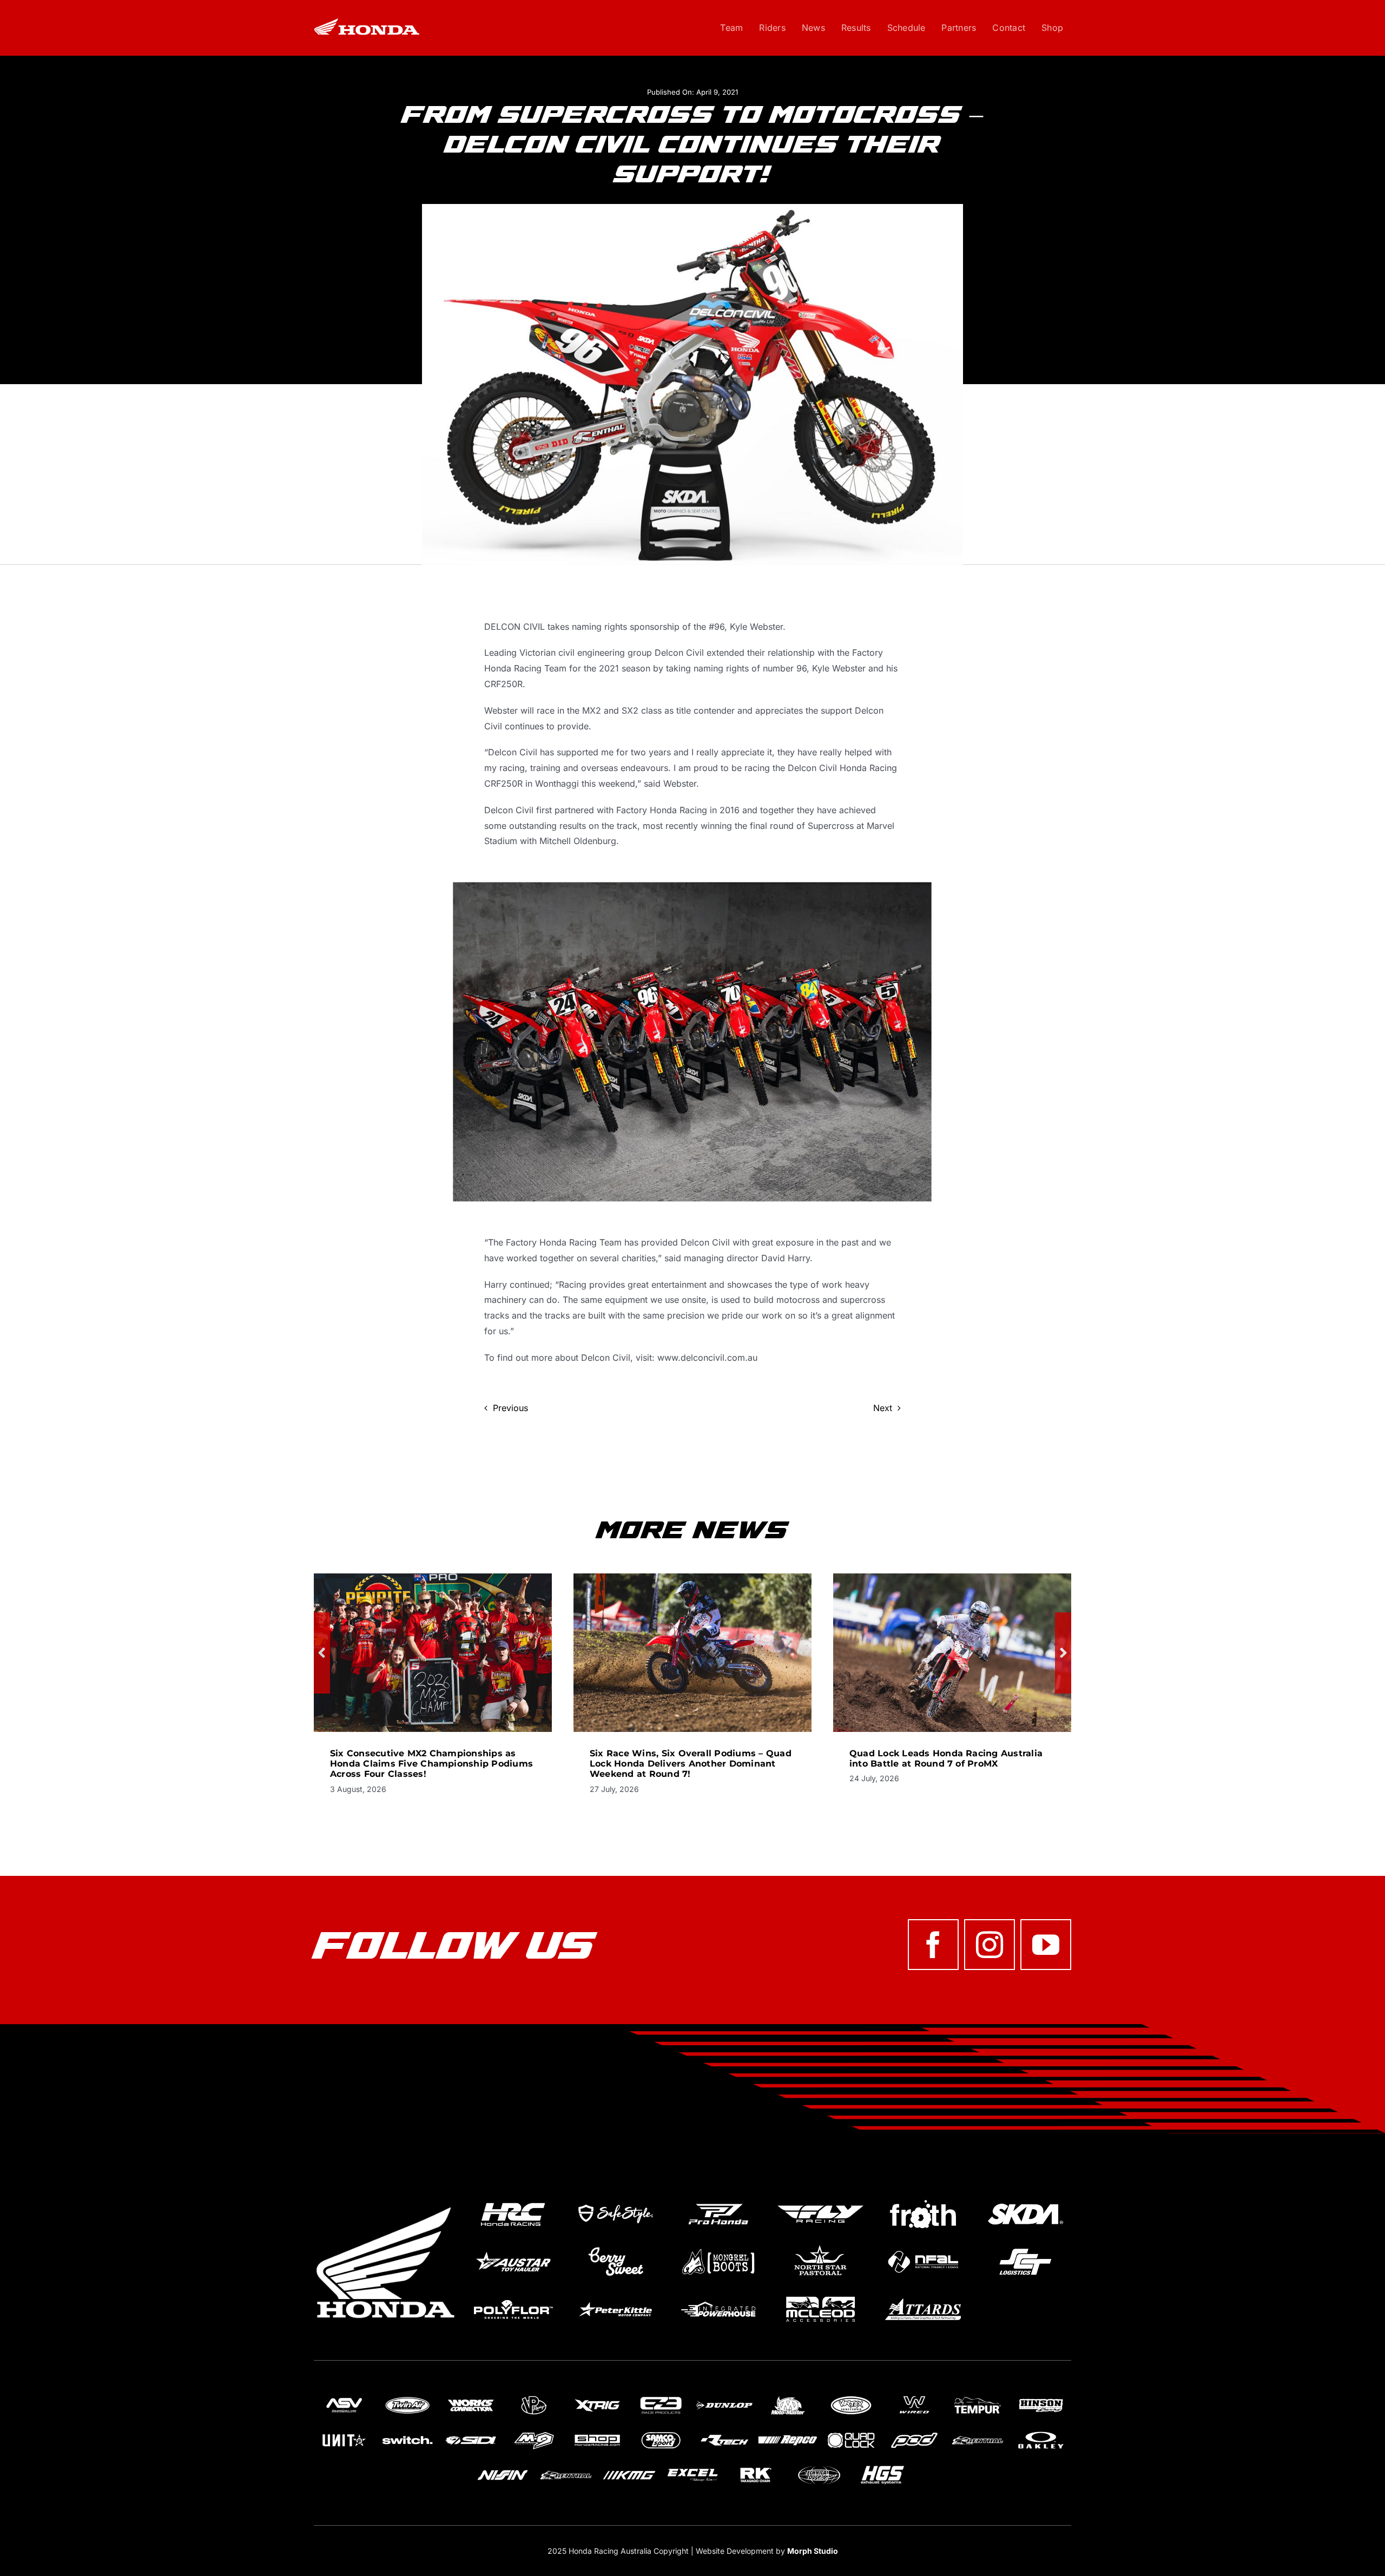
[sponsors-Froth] (923, 2200)
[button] (322, 1653)
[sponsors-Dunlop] (724, 2397)
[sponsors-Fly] (820, 2200)
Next (883, 1408)
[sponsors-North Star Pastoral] (820, 2248)
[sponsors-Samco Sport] (661, 2433)
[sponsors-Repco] (788, 2433)
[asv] (344, 2397)
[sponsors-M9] (534, 2433)
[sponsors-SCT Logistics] (1025, 2248)
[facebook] (933, 1945)
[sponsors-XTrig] (597, 2397)
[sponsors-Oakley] (1041, 2433)
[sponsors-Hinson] (1041, 2397)
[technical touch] (819, 2467)
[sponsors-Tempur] (978, 2397)
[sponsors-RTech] (724, 2433)
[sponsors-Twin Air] (407, 2397)
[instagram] (990, 1945)
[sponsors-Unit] (344, 2433)
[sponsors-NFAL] (923, 2248)
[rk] (756, 2467)
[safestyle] (615, 2200)
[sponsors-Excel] (692, 2467)
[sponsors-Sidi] (471, 2433)
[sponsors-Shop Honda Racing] (597, 2433)
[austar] (513, 2248)
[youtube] (1046, 1945)
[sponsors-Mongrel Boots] (718, 2248)
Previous (510, 1408)
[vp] (534, 2397)
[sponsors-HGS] (882, 2467)
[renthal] (978, 2433)
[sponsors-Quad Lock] (851, 2433)
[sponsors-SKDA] (1025, 2200)
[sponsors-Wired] (914, 2397)
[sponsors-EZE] (661, 2397)
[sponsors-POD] (914, 2433)
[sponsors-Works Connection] (471, 2397)
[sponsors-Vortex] (851, 2397)
